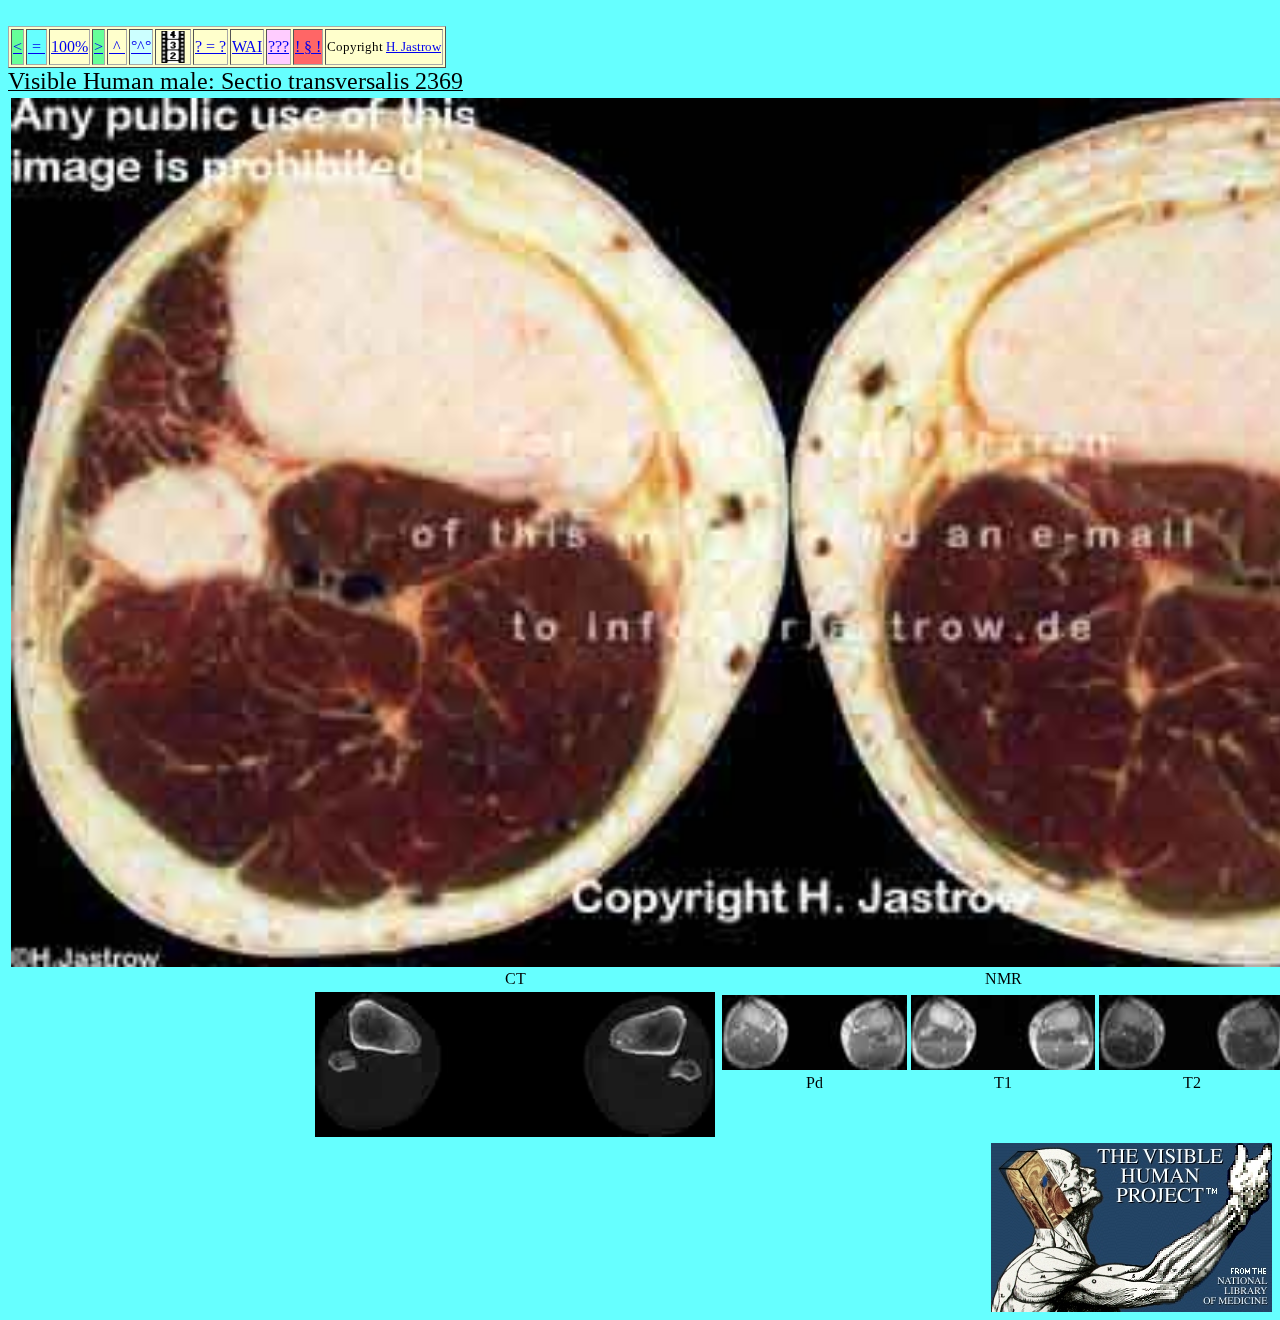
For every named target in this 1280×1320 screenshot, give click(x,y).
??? (278, 46)
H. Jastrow (413, 46)
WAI (247, 46)
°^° (141, 46)
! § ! (308, 46)
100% (69, 46)
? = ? (210, 46)
